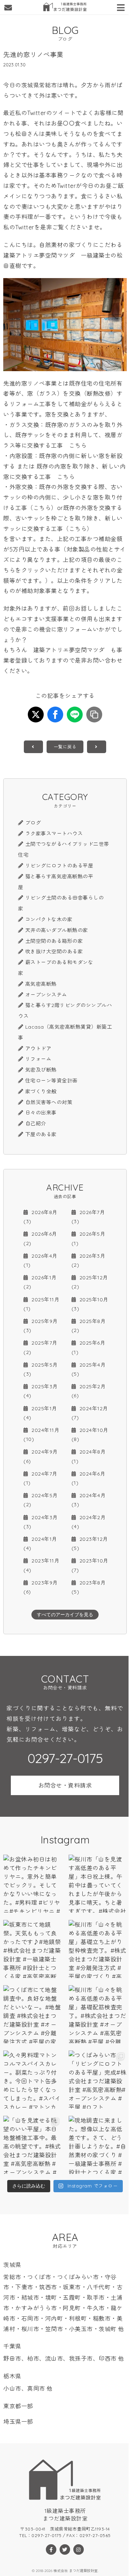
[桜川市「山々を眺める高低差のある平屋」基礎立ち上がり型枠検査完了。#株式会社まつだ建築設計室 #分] (98, 1949)
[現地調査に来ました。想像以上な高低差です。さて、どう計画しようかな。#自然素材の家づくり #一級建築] (98, 2145)
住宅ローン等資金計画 (51, 1081)
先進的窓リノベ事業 (30, 383)
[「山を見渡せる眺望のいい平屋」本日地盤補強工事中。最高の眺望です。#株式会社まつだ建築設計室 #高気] (32, 2145)
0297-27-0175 (65, 1758)
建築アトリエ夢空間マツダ (39, 255)
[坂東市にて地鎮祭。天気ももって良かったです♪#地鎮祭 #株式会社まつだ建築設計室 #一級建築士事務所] (32, 1949)
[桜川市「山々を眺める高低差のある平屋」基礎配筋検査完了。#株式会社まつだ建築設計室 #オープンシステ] (98, 2014)
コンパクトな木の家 (49, 919)
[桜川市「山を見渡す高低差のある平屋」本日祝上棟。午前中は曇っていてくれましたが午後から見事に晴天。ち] (98, 1884)
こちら (78, 445)
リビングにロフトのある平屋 (59, 866)
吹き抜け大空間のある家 (54, 951)
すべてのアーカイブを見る (65, 1615)
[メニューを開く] (122, 6)
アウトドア (38, 1049)
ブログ (33, 823)
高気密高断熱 (41, 984)
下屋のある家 (41, 1134)
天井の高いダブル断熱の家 (57, 930)
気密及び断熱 (41, 1070)
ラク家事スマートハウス (54, 834)
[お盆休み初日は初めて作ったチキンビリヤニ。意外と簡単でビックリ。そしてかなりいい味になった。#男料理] (32, 1884)
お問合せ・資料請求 (65, 1785)
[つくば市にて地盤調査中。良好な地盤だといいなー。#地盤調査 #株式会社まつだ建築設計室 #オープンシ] (32, 2014)
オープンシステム (46, 995)
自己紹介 (36, 1124)
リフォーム (38, 1059)
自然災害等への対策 (49, 1102)
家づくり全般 (41, 1091)
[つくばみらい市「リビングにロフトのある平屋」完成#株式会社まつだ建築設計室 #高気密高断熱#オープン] (98, 2080)
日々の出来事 (41, 1113)
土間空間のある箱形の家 (54, 941)
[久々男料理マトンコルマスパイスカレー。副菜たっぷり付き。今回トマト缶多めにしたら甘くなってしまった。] (32, 2080)
